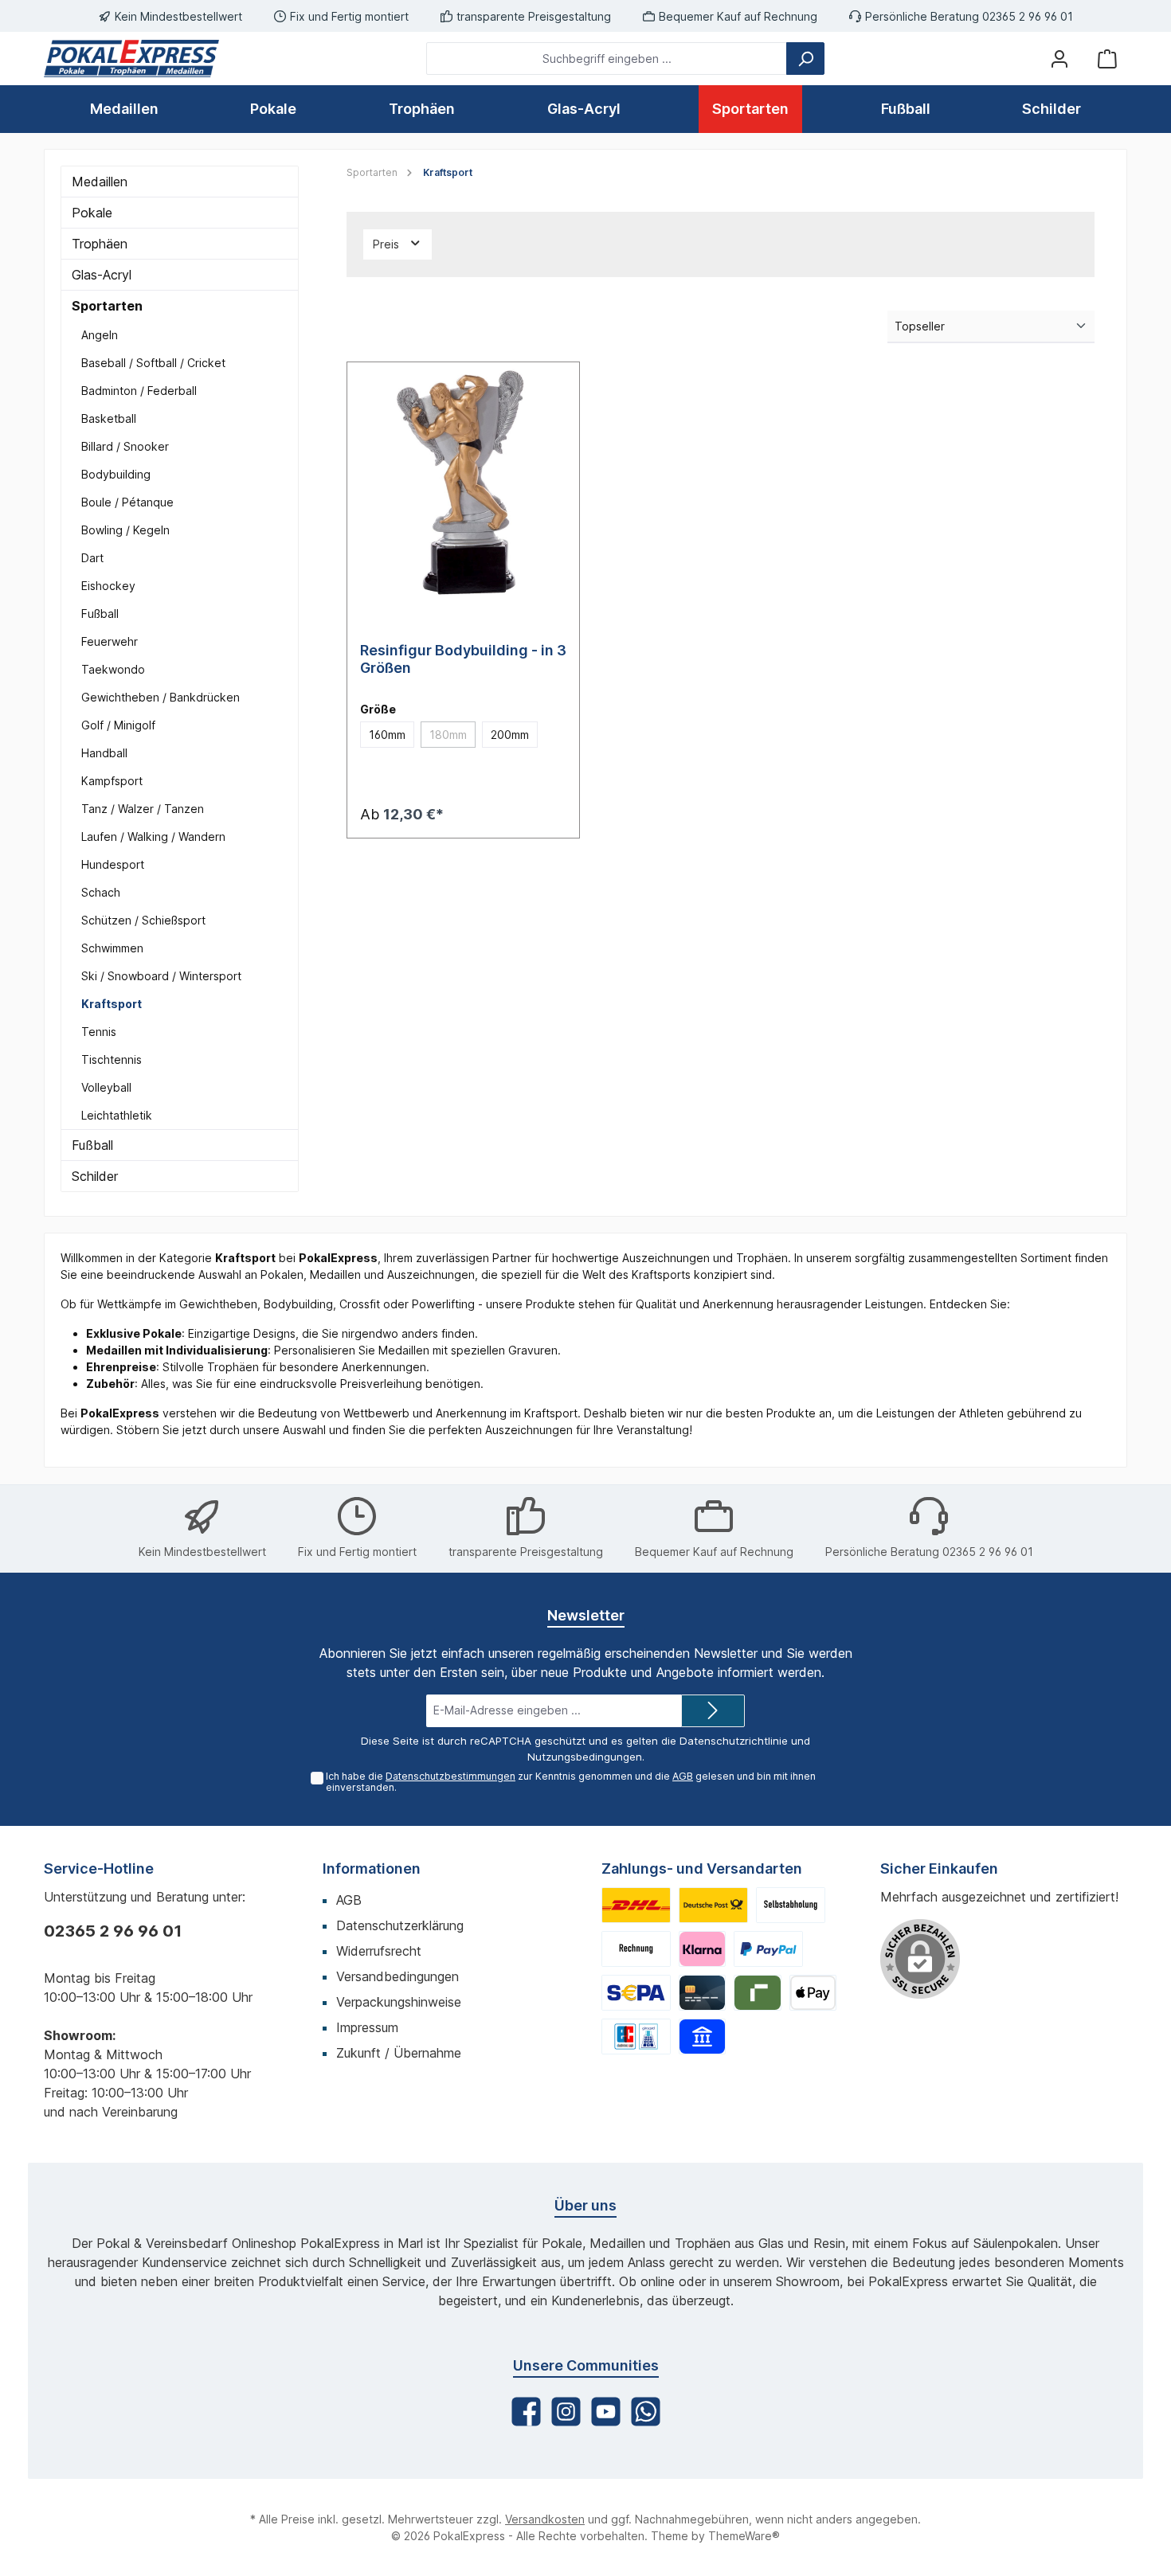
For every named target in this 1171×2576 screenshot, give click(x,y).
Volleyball (106, 1087)
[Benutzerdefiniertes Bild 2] (713, 1905)
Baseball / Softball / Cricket (153, 363)
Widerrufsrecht (379, 1951)
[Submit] (713, 1711)
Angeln (100, 335)
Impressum (367, 2027)
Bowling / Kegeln (125, 530)
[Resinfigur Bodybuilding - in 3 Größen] (463, 482)
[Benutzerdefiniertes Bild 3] (791, 1905)
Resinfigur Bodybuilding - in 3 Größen (463, 659)
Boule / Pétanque (127, 502)
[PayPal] (768, 1949)
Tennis (99, 1032)
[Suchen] (805, 59)
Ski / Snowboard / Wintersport (161, 976)
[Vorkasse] (636, 1993)
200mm (510, 735)
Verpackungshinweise (399, 2002)
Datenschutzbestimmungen (450, 1776)
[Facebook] (526, 2412)
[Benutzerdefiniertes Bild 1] (636, 1905)
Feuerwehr (110, 641)
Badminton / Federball (139, 391)
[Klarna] (702, 1949)
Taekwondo (113, 669)
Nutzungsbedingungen (585, 1757)
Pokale (92, 213)
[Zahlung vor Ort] (636, 2037)
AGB (683, 1776)
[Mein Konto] (1059, 59)
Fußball (100, 614)
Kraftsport (112, 1004)
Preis (388, 244)
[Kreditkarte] (702, 1993)
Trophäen (100, 244)
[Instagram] (566, 2412)
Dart (92, 558)
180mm (452, 737)
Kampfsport (112, 781)
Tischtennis (112, 1059)
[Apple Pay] (813, 1993)
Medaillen (100, 182)
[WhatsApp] (646, 2412)
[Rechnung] (636, 1949)
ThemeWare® (744, 2536)
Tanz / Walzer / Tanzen (143, 809)
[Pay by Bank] (702, 2037)
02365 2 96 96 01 (113, 1931)
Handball (104, 753)
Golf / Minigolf (118, 725)
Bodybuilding (116, 474)
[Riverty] (757, 1993)
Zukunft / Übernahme (399, 2053)
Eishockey (108, 586)
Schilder (95, 1176)
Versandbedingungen (398, 1976)
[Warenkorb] (1107, 59)
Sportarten (107, 306)
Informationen (372, 1868)
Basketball (109, 418)
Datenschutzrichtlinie (734, 1741)
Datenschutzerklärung (400, 1925)
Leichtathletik (117, 1115)
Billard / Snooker (125, 446)
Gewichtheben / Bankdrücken (161, 697)
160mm (387, 735)
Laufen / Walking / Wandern (153, 837)
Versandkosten (545, 2519)
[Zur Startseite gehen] (131, 59)
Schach (101, 892)
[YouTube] (606, 2412)
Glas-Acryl (102, 275)
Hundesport (113, 864)
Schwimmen (112, 948)
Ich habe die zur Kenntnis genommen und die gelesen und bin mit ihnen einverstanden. (571, 1782)
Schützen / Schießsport (143, 920)
